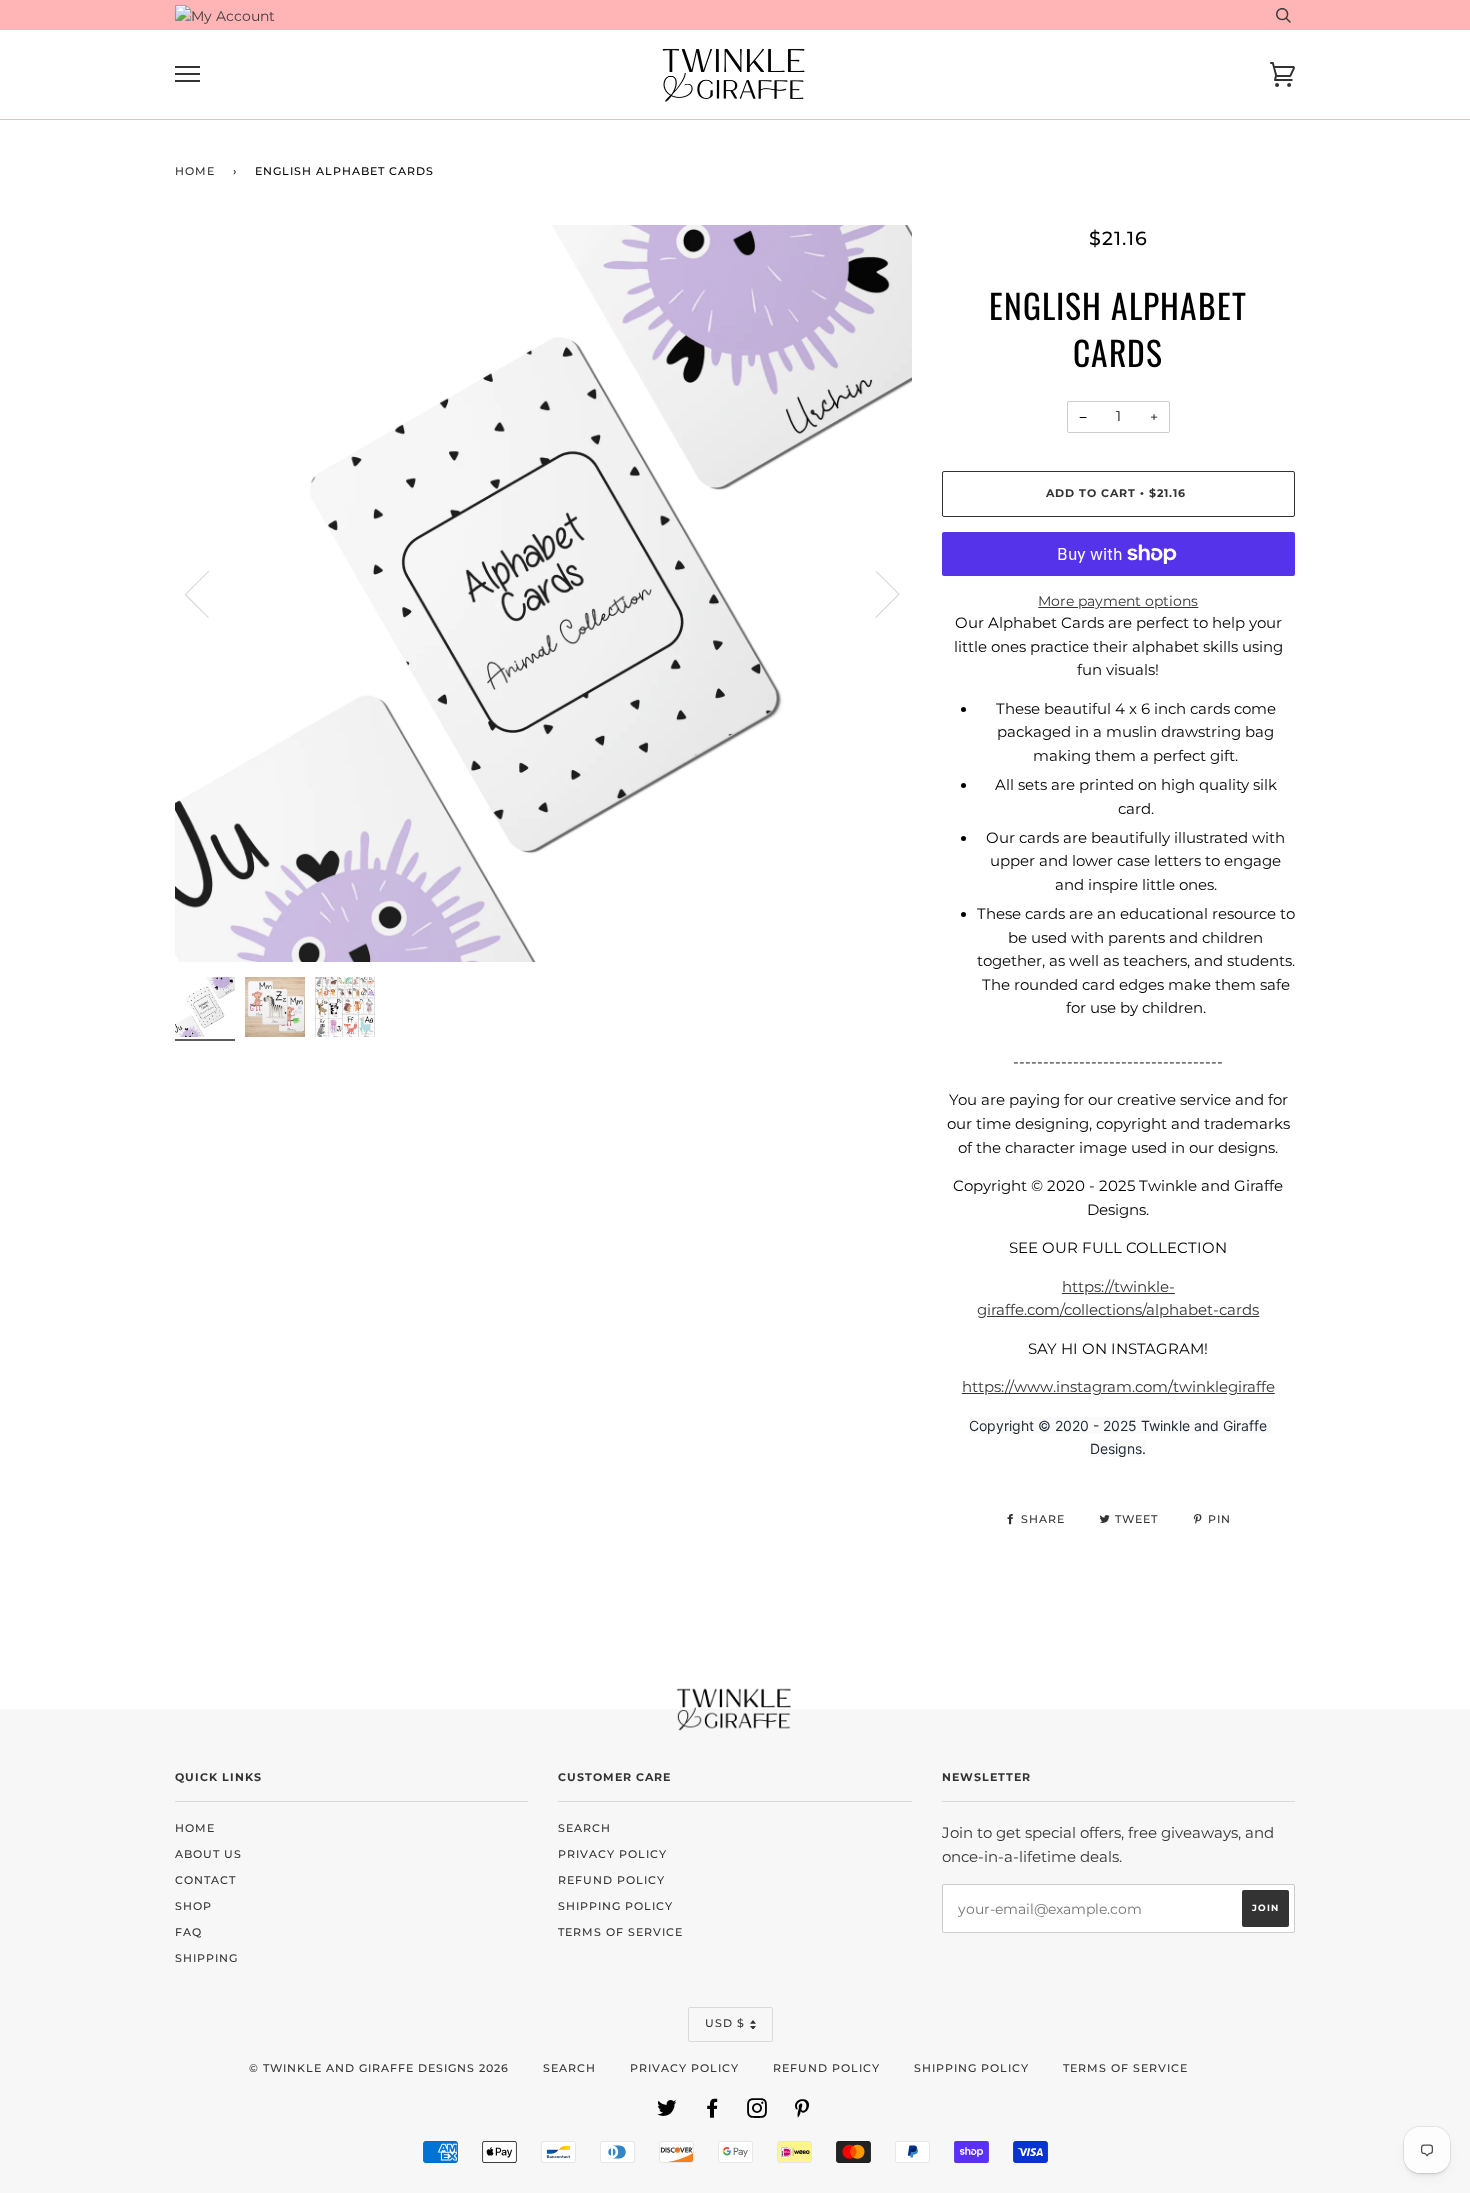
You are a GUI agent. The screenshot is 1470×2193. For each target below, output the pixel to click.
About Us (208, 1854)
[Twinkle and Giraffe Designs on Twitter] (667, 2112)
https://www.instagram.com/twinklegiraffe (1118, 1387)
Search (584, 1828)
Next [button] (875, 593)
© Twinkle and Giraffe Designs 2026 (379, 2068)
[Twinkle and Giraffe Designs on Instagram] (757, 2112)
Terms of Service (620, 1932)
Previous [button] (209, 593)
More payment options (1118, 601)
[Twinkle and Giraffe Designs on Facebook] (712, 2112)
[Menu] (187, 74)
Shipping (206, 1958)
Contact (205, 1880)
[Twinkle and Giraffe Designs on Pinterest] (802, 2112)
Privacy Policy (612, 1854)
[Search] (1283, 15)
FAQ (188, 1932)
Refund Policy (611, 1880)
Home (195, 171)
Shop (193, 1906)
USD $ (725, 2023)
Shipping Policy (615, 1906)
